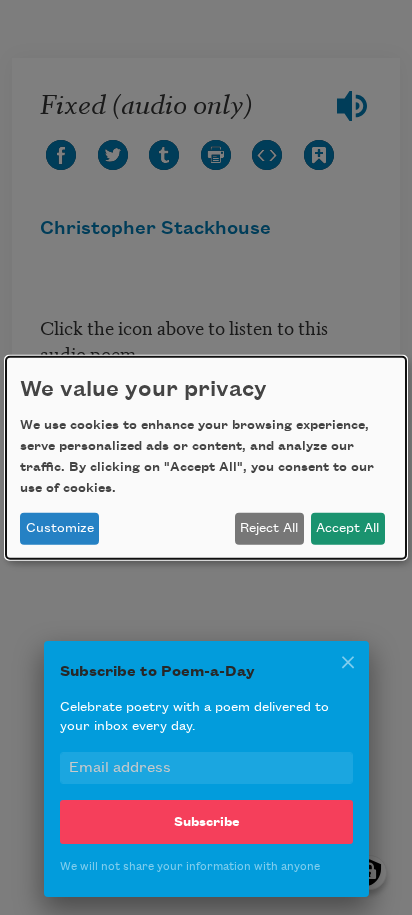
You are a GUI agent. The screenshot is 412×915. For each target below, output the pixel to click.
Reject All (269, 528)
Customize (60, 528)
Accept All (347, 528)
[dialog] (206, 457)
